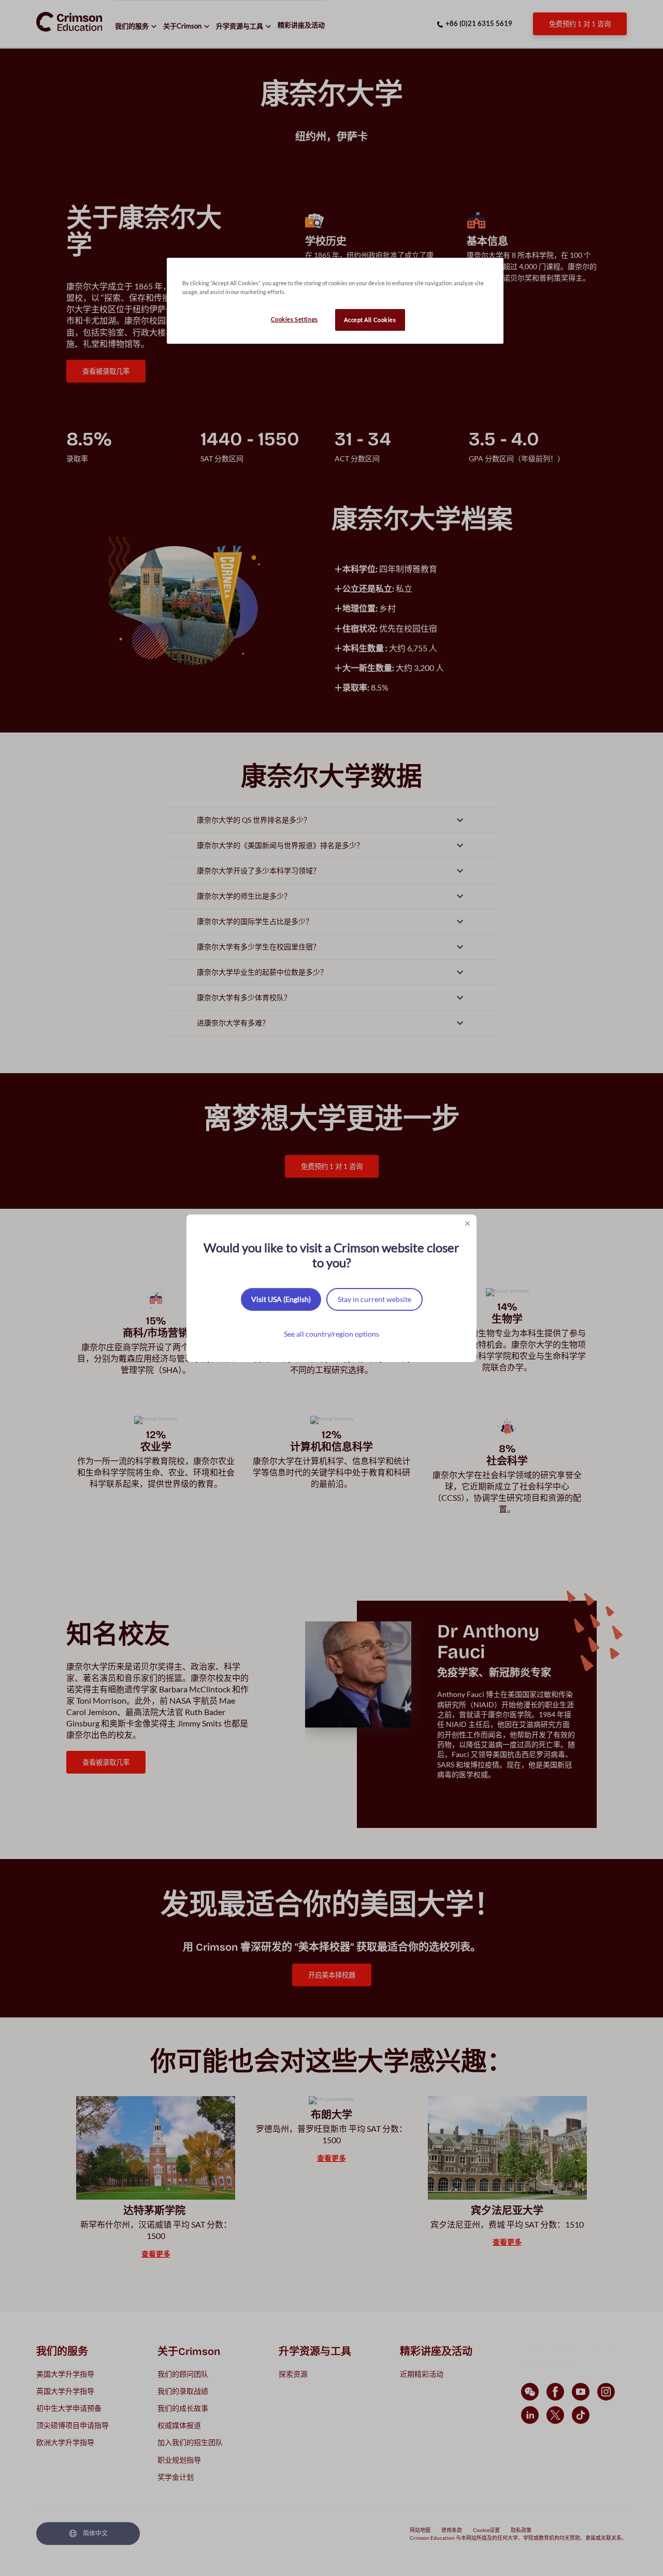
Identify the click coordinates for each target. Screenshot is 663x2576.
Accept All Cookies (370, 320)
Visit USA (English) (281, 1299)
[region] (335, 301)
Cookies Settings (294, 319)
